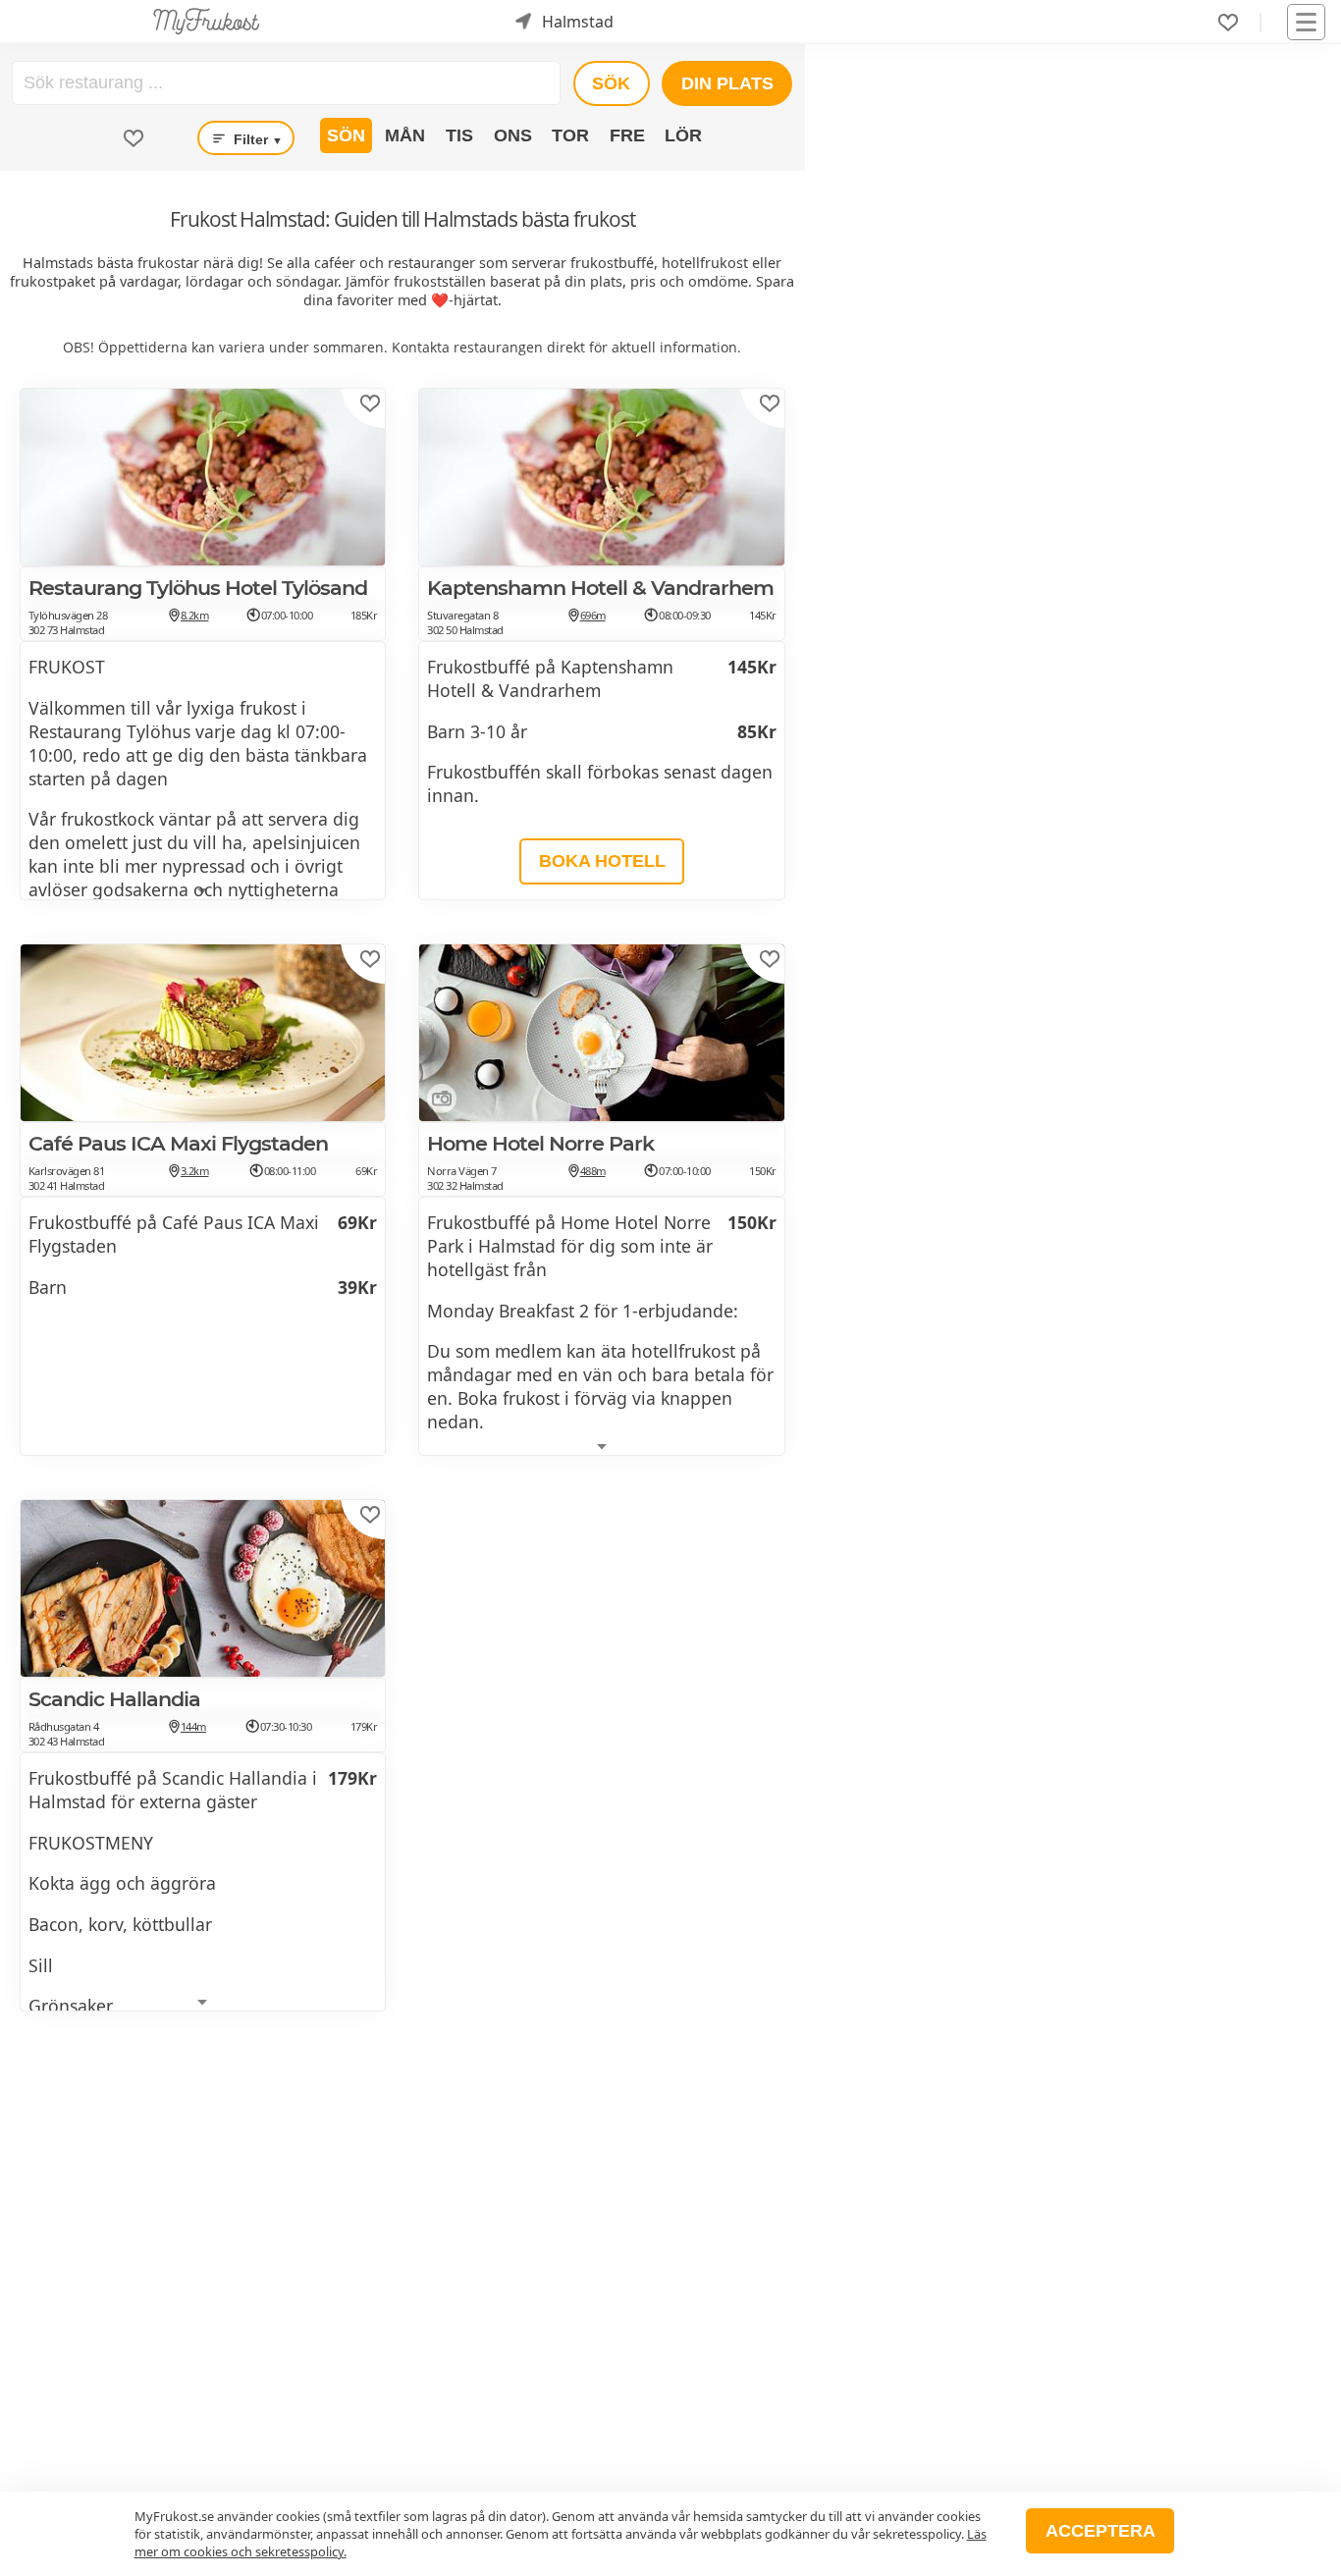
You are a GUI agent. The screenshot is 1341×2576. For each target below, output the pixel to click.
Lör (683, 135)
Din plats (727, 83)
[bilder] (438, 1102)
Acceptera (1100, 2531)
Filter (256, 139)
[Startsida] (207, 22)
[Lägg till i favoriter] (370, 403)
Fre (627, 135)
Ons (513, 135)
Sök (611, 83)
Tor (570, 135)
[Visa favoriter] (134, 138)
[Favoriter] (1228, 23)
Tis (459, 135)
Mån (405, 135)
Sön (346, 135)
